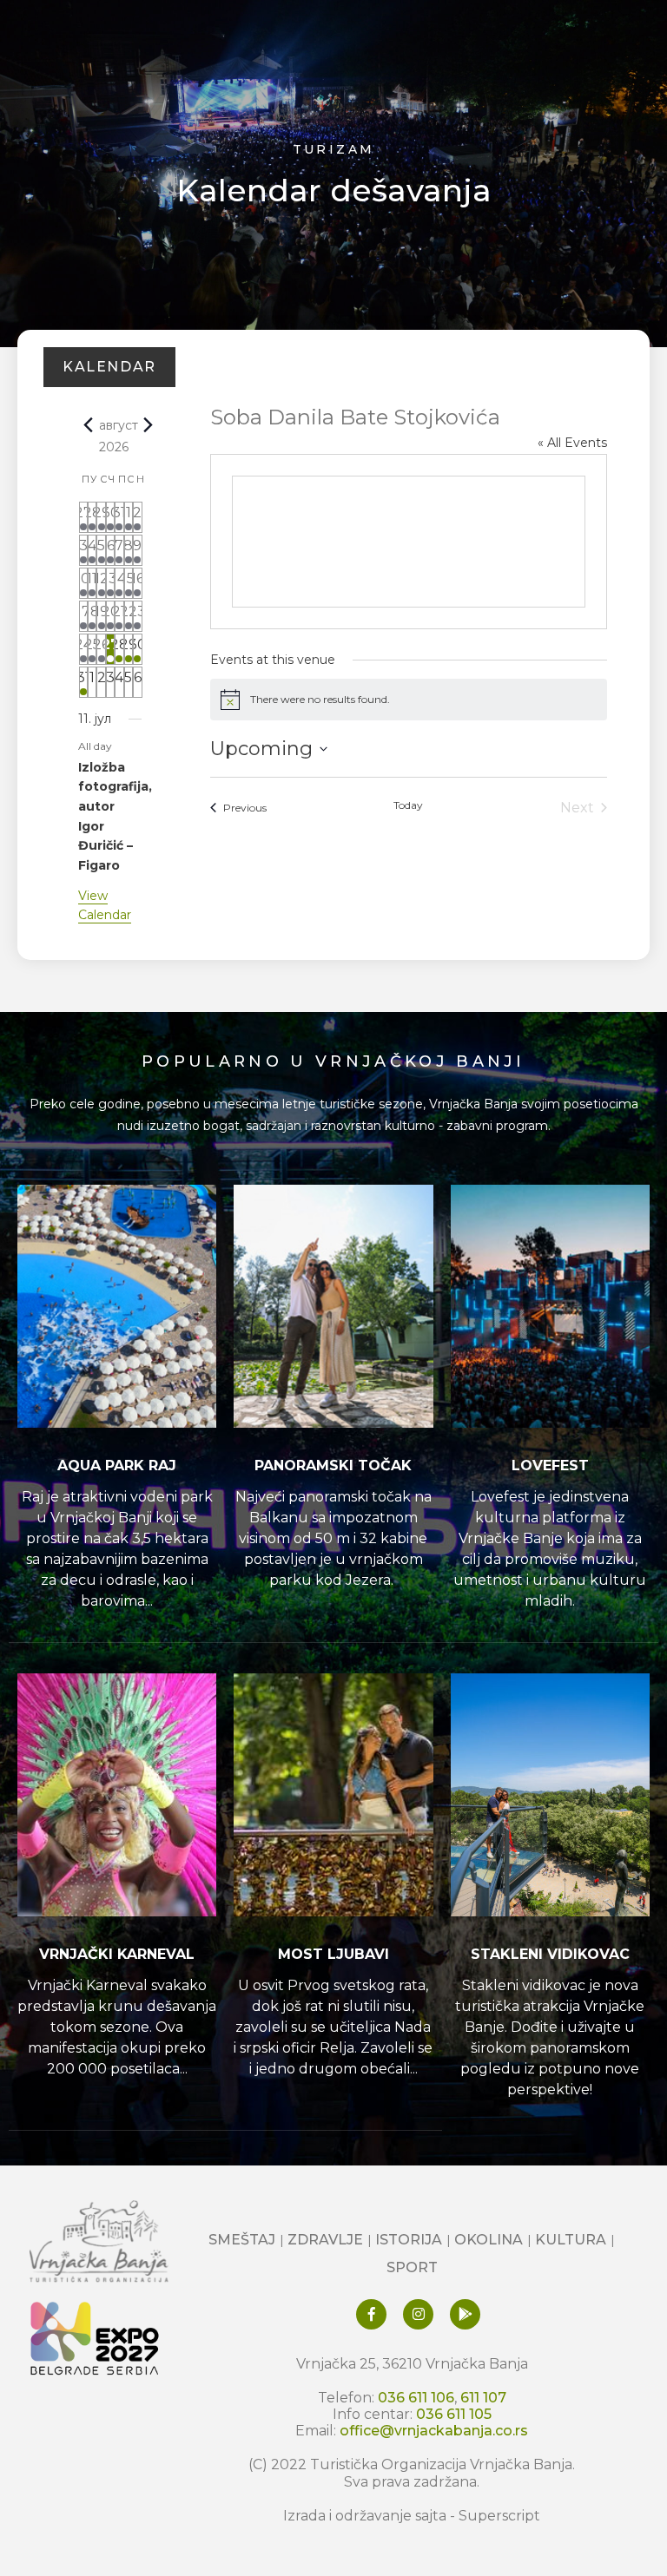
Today (408, 805)
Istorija (409, 2240)
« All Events (572, 443)
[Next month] (149, 425)
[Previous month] (89, 425)
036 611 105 (454, 2414)
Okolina (489, 2240)
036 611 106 (416, 2398)
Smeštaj (242, 2240)
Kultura (571, 2240)
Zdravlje (325, 2240)
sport (412, 2267)
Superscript (499, 2516)
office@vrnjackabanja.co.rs (434, 2431)
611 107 (483, 2398)
